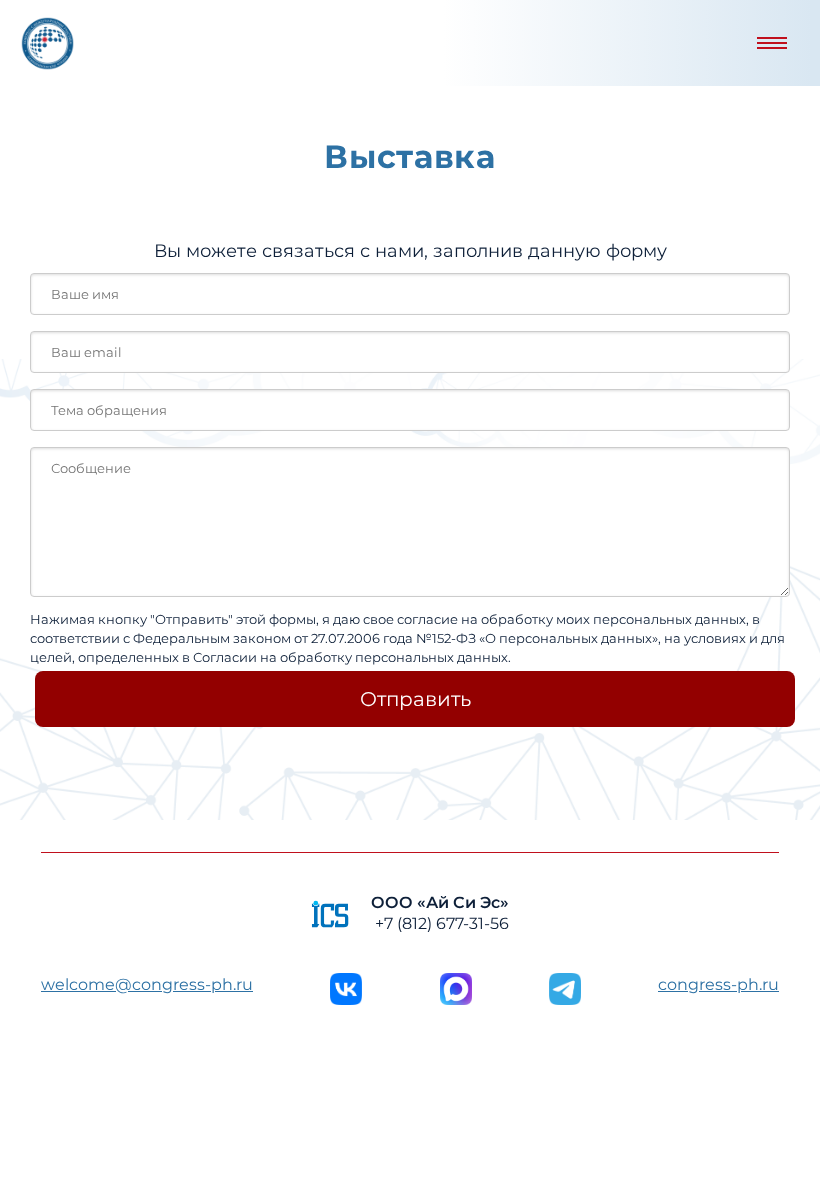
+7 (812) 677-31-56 (442, 923)
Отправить (415, 699)
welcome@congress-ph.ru (147, 984)
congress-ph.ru (718, 984)
